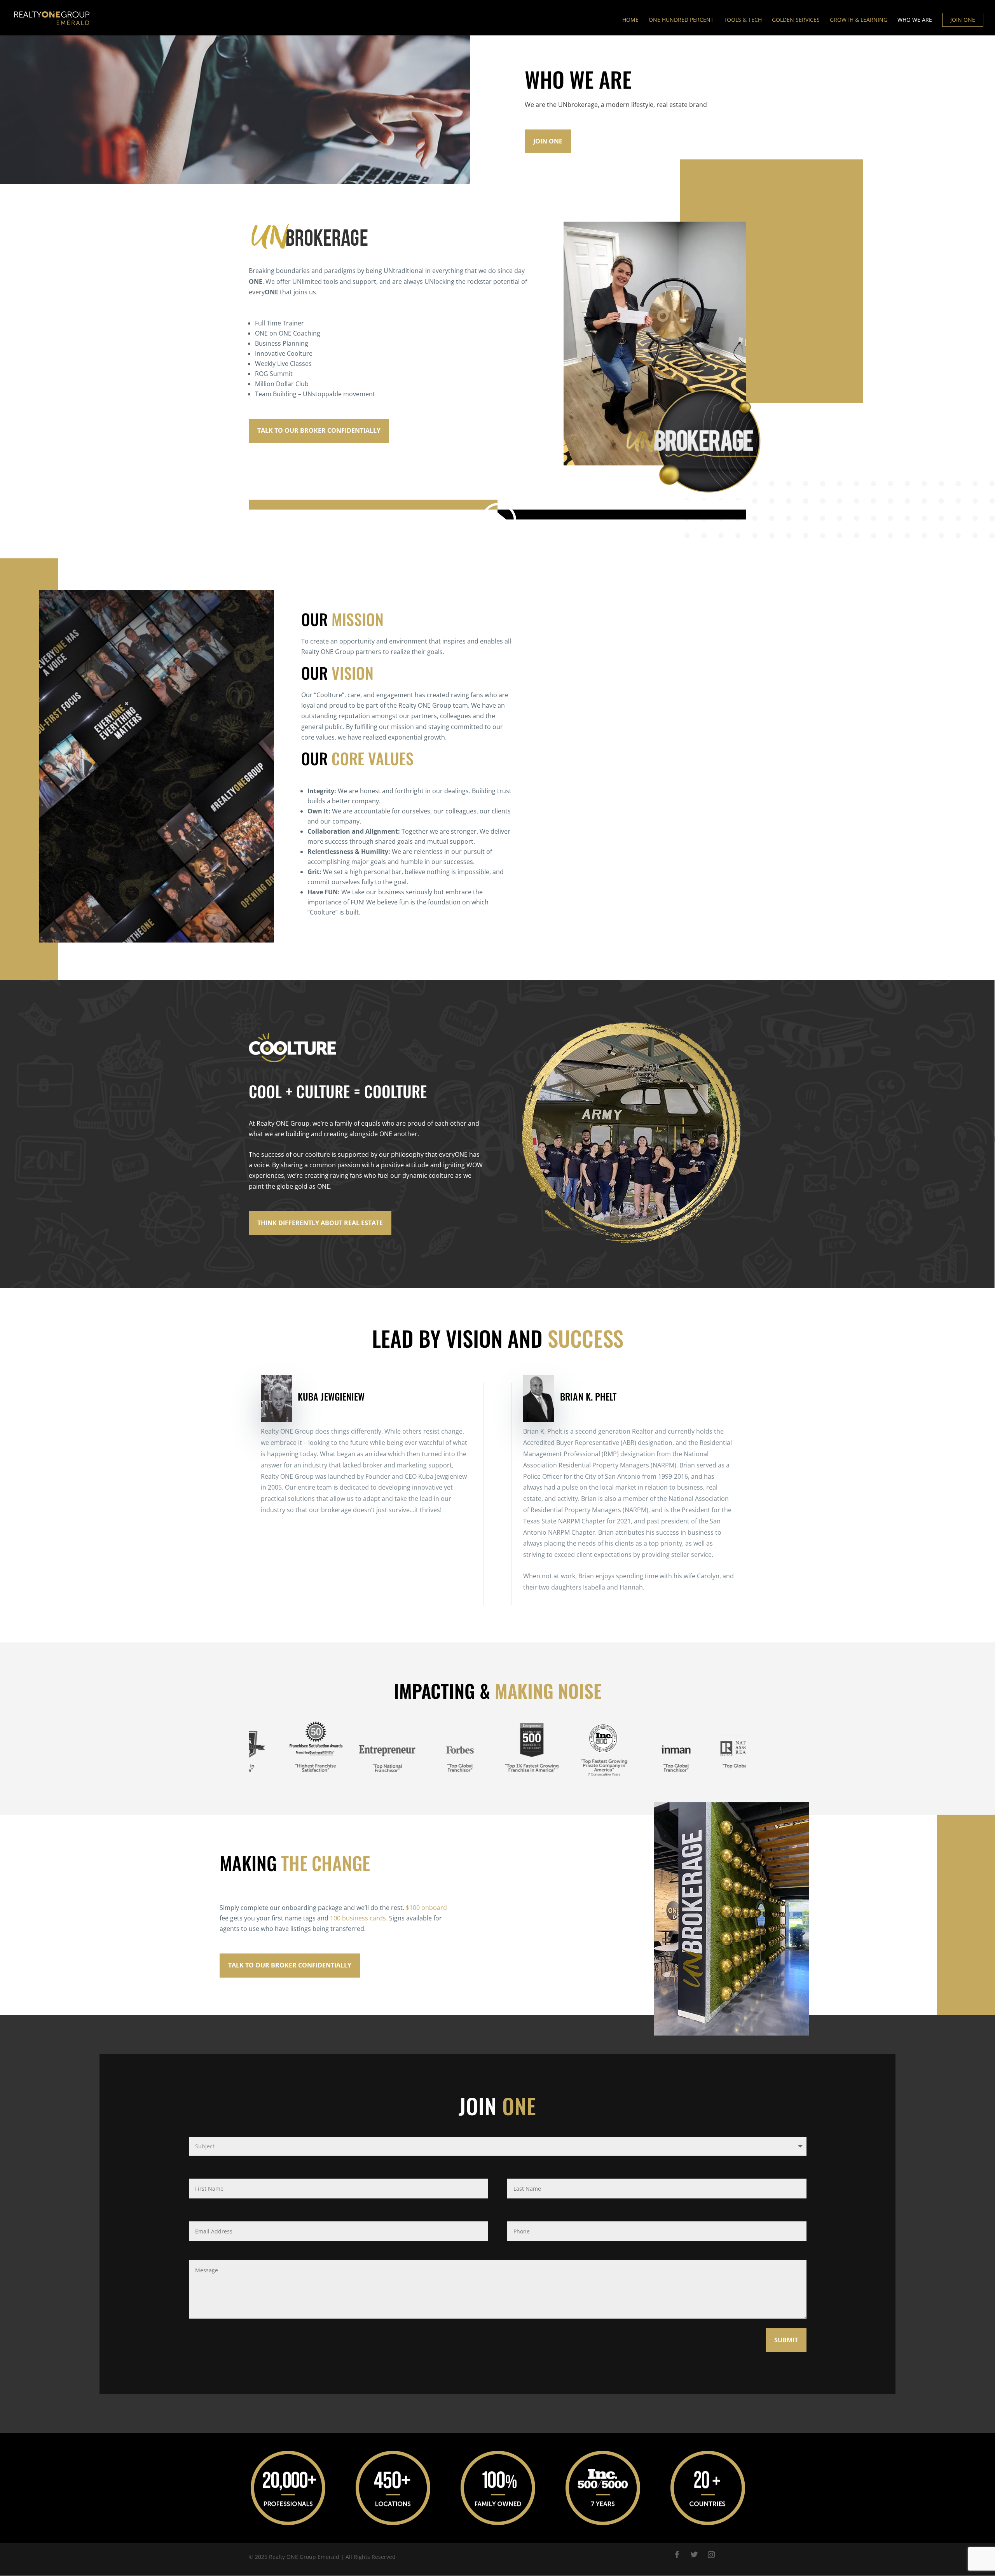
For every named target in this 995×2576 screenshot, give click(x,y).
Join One (548, 141)
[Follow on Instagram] (711, 2555)
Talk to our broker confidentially (319, 430)
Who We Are (915, 20)
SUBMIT (786, 2340)
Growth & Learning (859, 20)
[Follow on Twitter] (694, 2555)
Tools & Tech (743, 20)
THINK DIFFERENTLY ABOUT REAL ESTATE (320, 1223)
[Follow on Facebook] (677, 2555)
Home (630, 20)
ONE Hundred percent (681, 20)
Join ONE (963, 20)
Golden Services (796, 20)
